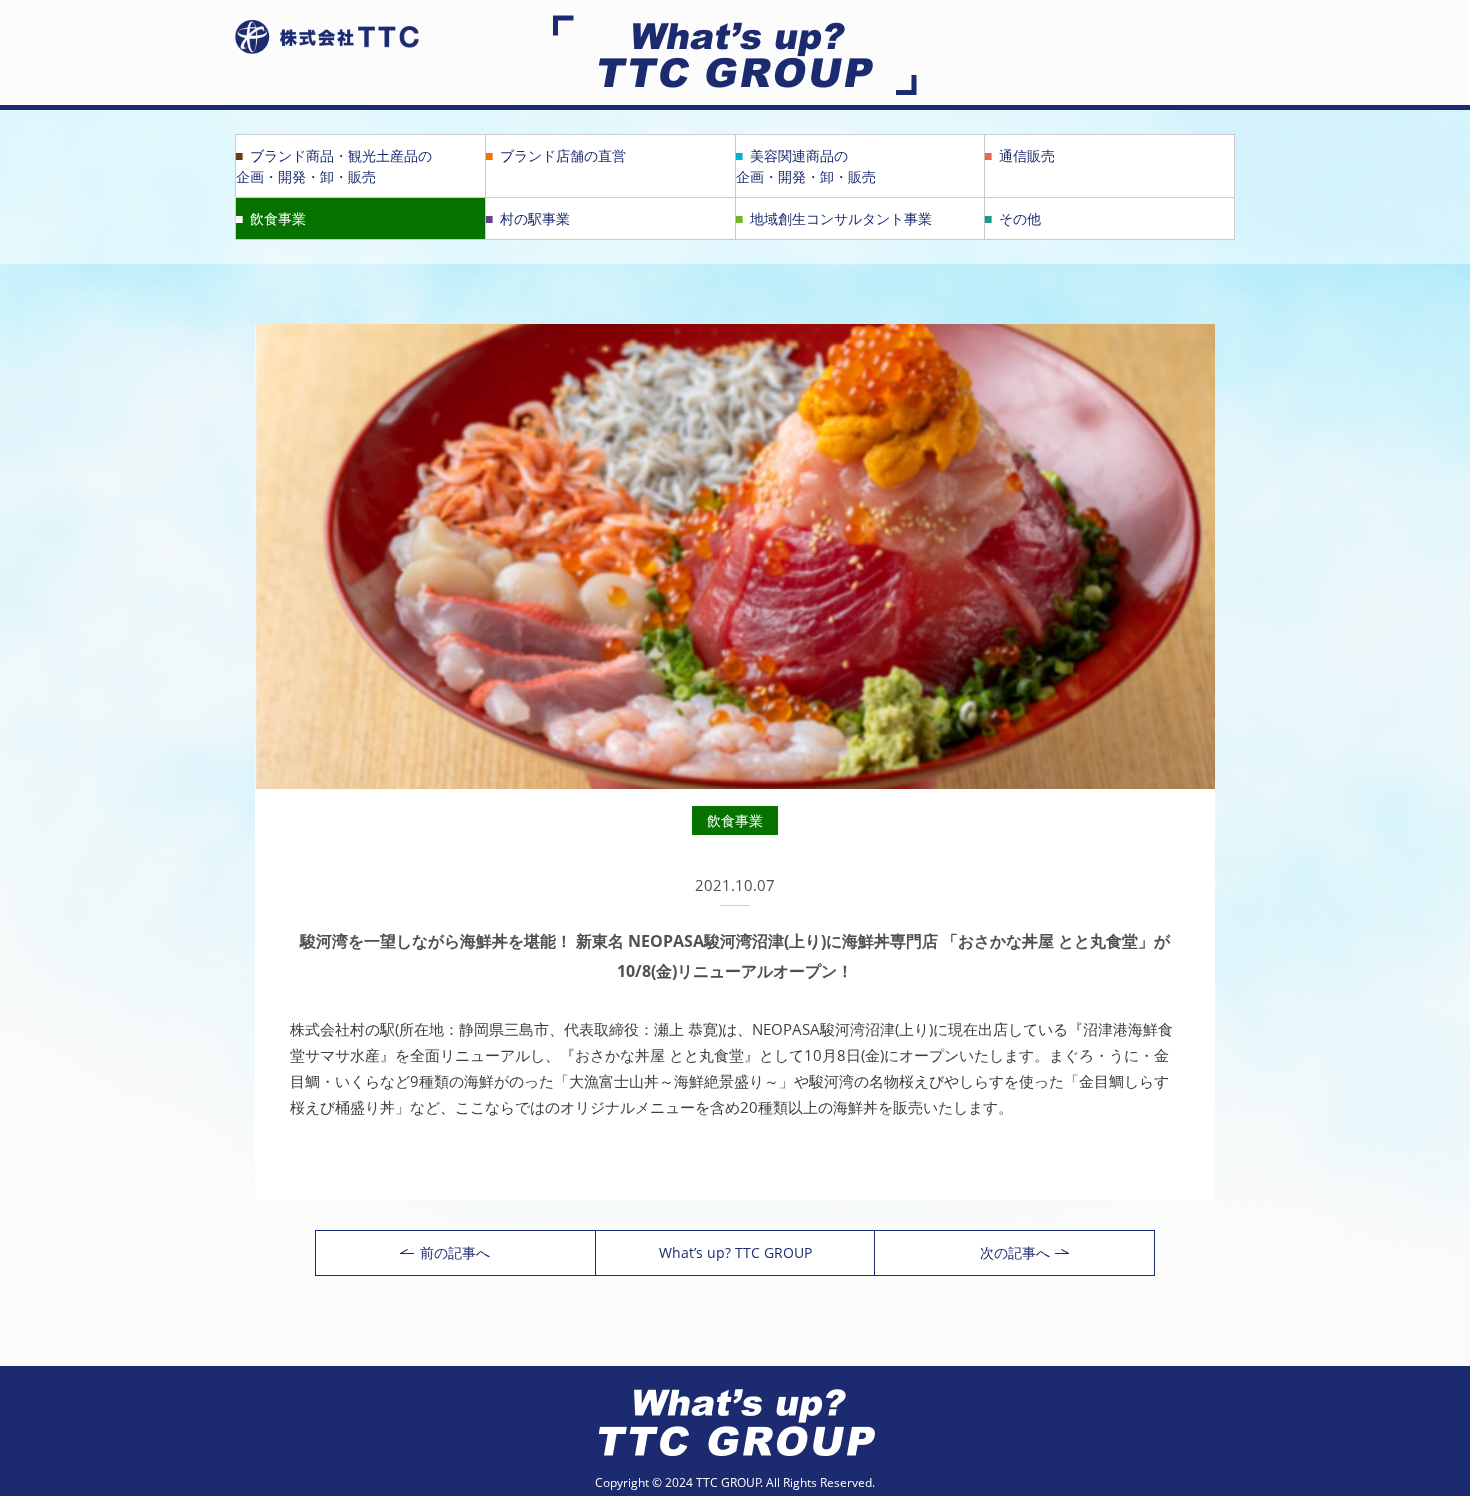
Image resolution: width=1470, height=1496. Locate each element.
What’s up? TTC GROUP (735, 1252)
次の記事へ (1015, 1252)
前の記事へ (455, 1252)
